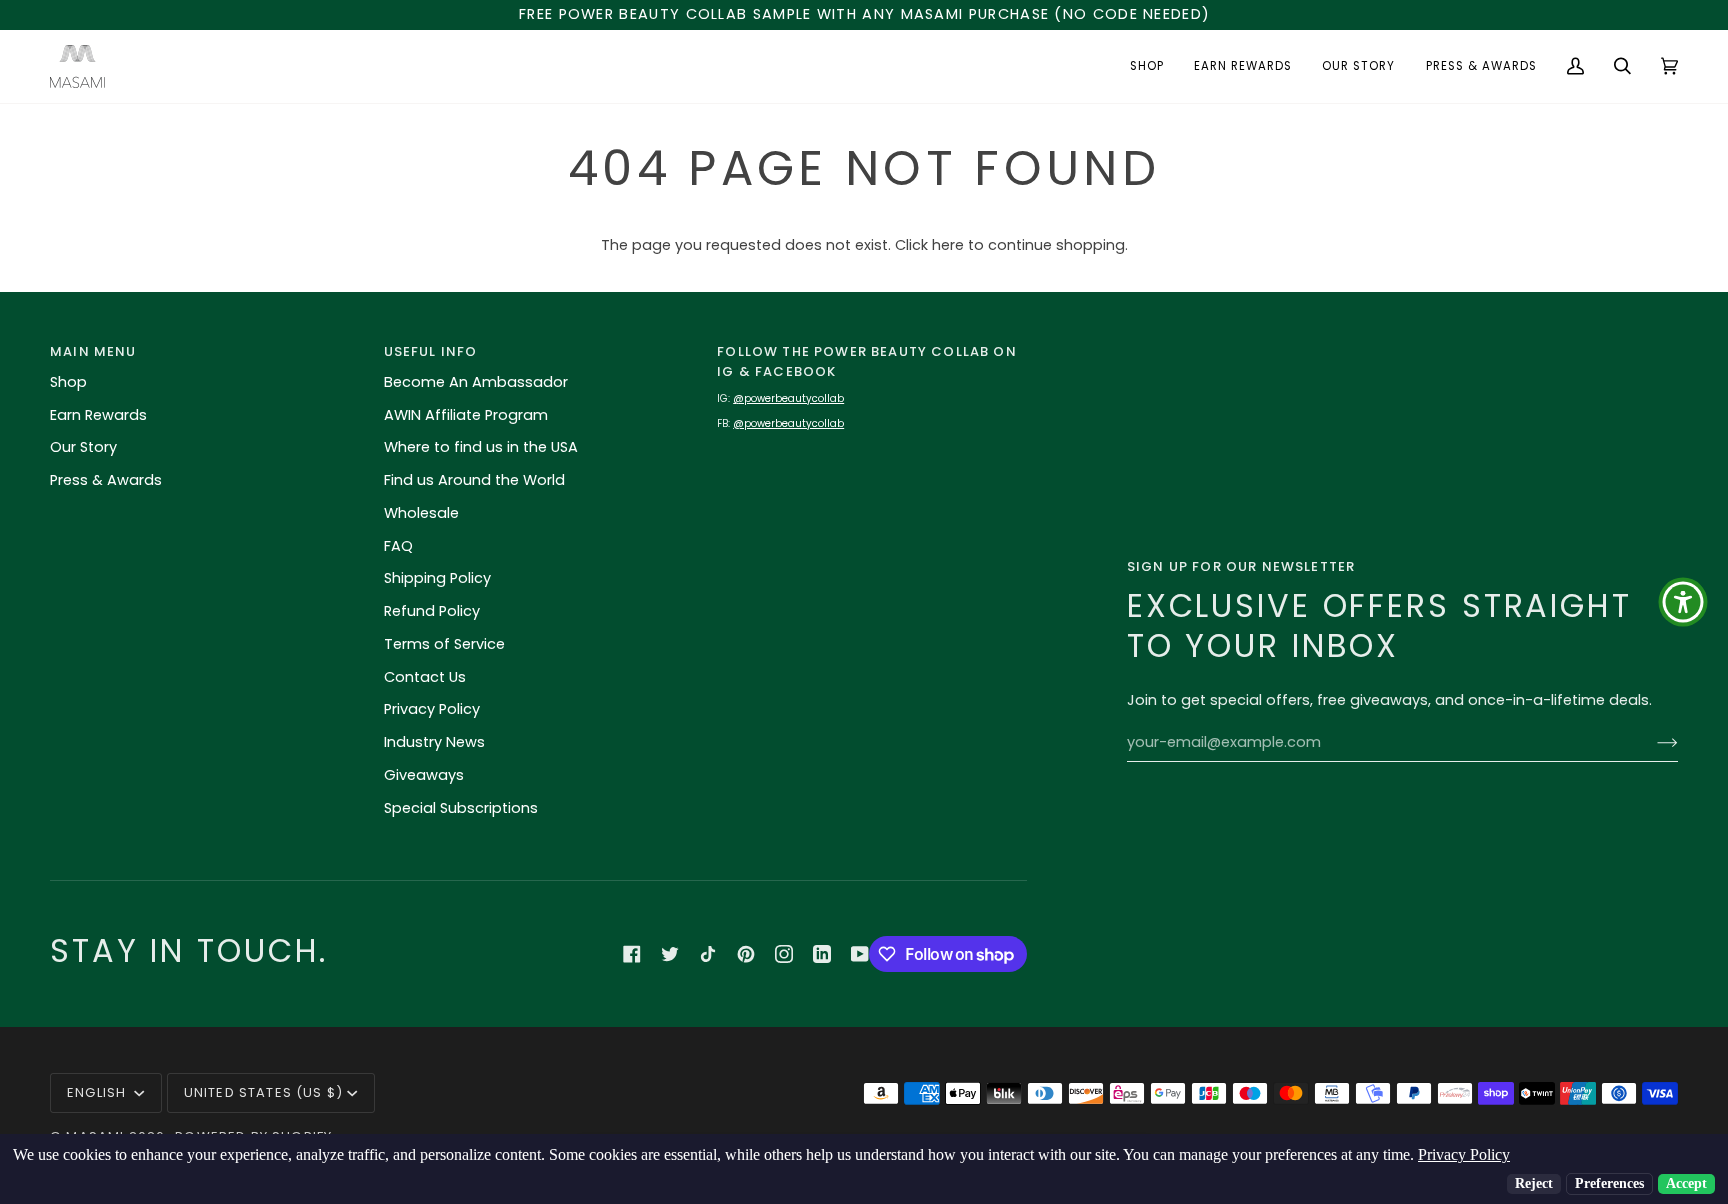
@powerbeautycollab (788, 398)
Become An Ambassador (476, 382)
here (948, 245)
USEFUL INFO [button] (431, 351)
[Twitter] (670, 954)
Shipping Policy (437, 578)
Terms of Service (444, 644)
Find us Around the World (474, 480)
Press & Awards (106, 480)
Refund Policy (432, 611)
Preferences (1609, 1183)
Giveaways (424, 775)
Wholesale (421, 513)
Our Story (83, 447)
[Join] (1651, 743)
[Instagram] (784, 954)
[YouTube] (860, 954)
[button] (1147, 66)
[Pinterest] (746, 954)
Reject (1534, 1183)
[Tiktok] (708, 954)
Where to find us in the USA (481, 447)
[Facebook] (632, 954)
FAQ (398, 546)
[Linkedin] (822, 954)
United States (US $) (263, 1092)
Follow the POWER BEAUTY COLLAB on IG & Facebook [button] (867, 361)
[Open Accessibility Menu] (1683, 602)
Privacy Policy (432, 709)
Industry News (434, 742)
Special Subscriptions (461, 808)
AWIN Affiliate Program (466, 415)
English (98, 1092)
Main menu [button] (93, 351)
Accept (1686, 1183)
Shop (68, 382)
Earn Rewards (98, 415)
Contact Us (425, 677)
